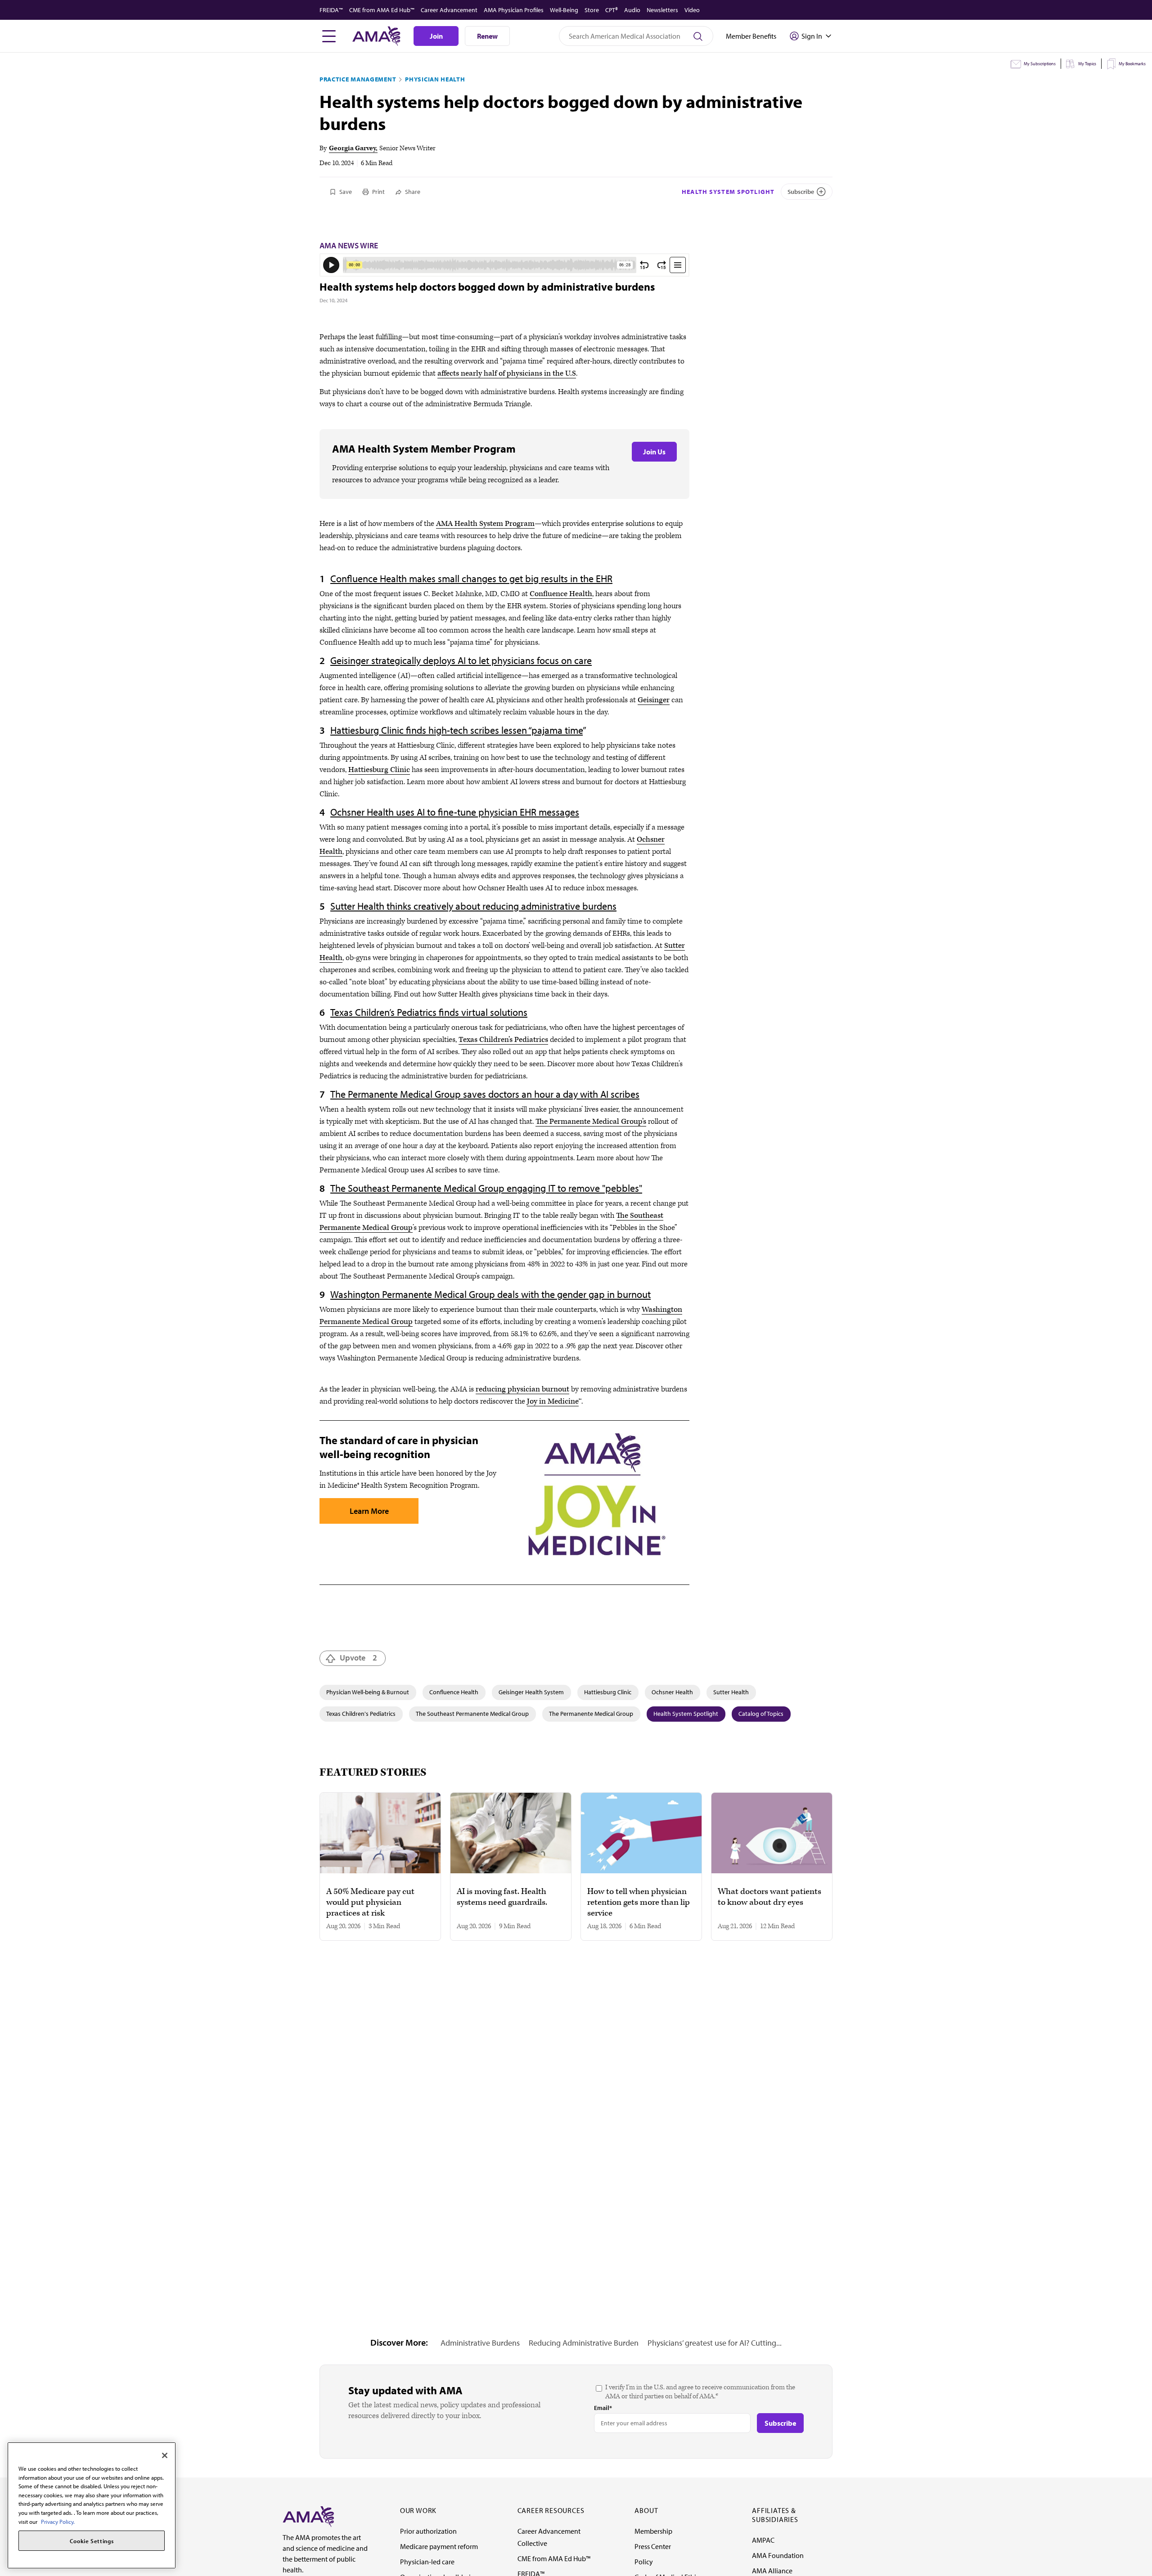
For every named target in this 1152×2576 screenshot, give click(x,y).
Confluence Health (561, 594)
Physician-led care (427, 2562)
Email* (603, 2408)
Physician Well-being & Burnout (368, 1692)
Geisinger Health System (531, 1692)
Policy (644, 2562)
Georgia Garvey (352, 148)
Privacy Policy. (58, 2522)
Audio (632, 10)
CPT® (612, 10)
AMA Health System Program (485, 524)
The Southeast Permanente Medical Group (472, 1714)
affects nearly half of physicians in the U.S (507, 373)
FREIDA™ (331, 10)
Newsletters (662, 10)
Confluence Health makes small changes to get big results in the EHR (471, 579)
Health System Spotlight (728, 192)
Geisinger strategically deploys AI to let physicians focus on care (461, 660)
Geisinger (654, 700)
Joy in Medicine (553, 1401)
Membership (653, 2531)
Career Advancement (449, 10)
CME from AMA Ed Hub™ (382, 10)
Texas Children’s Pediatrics (503, 1040)
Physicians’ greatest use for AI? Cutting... (715, 2343)
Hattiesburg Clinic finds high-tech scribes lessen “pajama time (457, 730)
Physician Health (435, 79)
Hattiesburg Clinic (379, 770)
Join (436, 36)
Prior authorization (428, 2531)
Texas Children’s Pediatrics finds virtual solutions (429, 1012)
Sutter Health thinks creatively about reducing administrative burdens (473, 906)
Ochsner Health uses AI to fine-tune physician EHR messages (455, 812)
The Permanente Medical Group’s (591, 1122)
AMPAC (763, 2540)
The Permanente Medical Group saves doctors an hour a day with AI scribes (485, 1094)
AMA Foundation (778, 2555)
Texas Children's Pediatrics (361, 1714)
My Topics (1087, 64)
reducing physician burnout (522, 1389)
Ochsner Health (672, 1692)
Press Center (653, 2546)
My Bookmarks (1132, 64)
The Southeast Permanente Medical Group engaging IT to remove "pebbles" (486, 1188)
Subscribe (801, 192)
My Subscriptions (1040, 64)
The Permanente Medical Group (591, 1714)
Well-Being (564, 10)
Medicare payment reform (439, 2546)
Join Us (654, 452)
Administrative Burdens (480, 2343)
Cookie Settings (92, 2541)
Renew (487, 36)
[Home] (308, 2516)
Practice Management (358, 79)
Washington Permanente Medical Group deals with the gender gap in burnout (490, 1294)
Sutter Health (731, 1692)
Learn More (369, 1511)
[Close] (165, 2455)
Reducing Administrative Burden (584, 2343)
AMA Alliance (772, 2571)
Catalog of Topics (761, 1714)
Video (692, 10)
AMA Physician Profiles (514, 10)
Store (592, 10)
